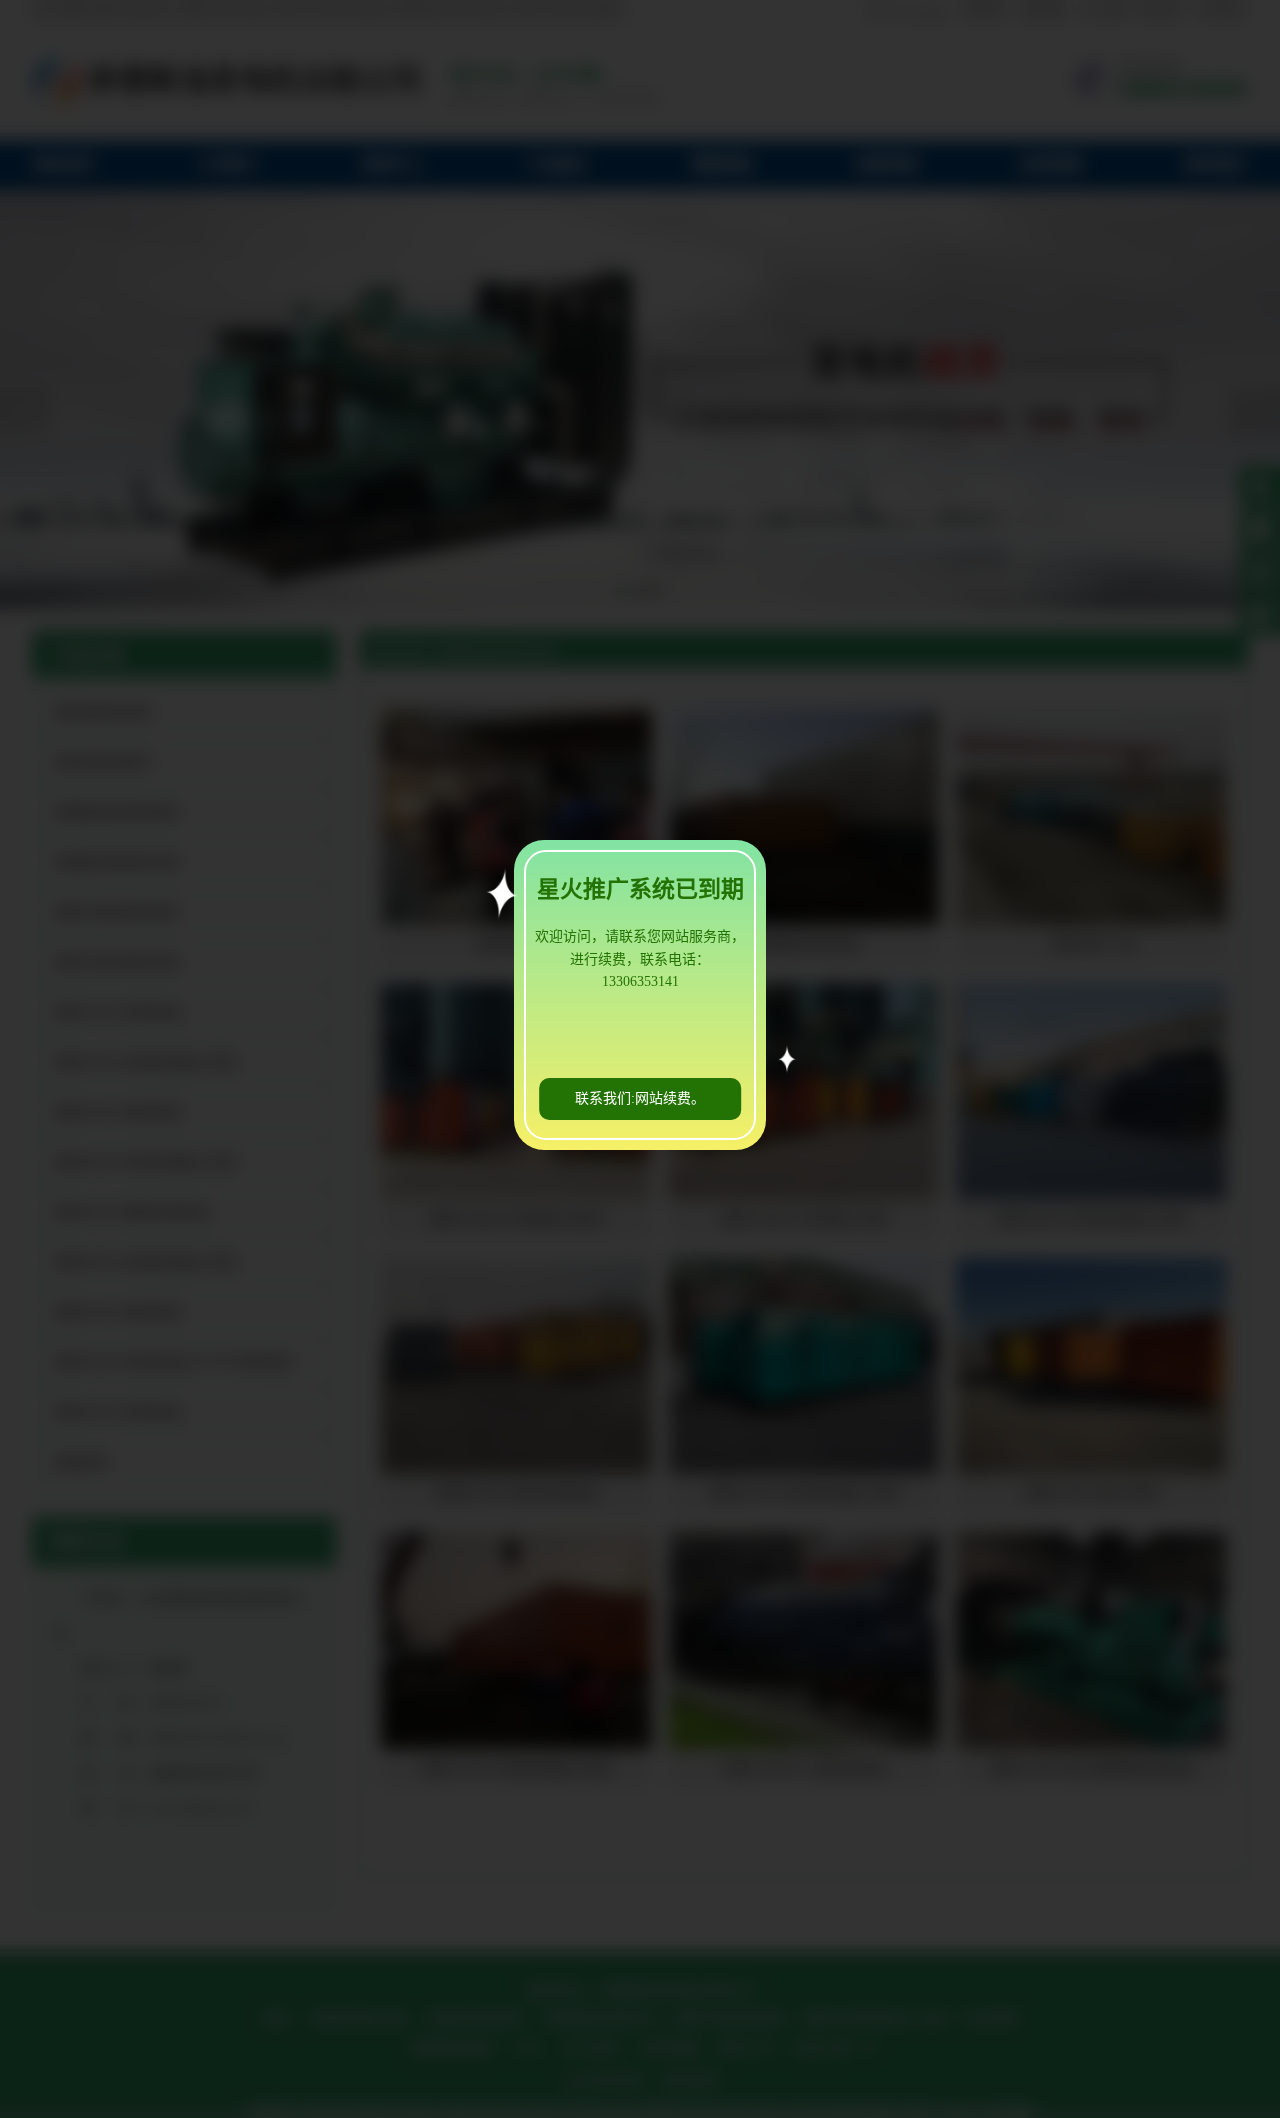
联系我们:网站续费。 (640, 1098)
